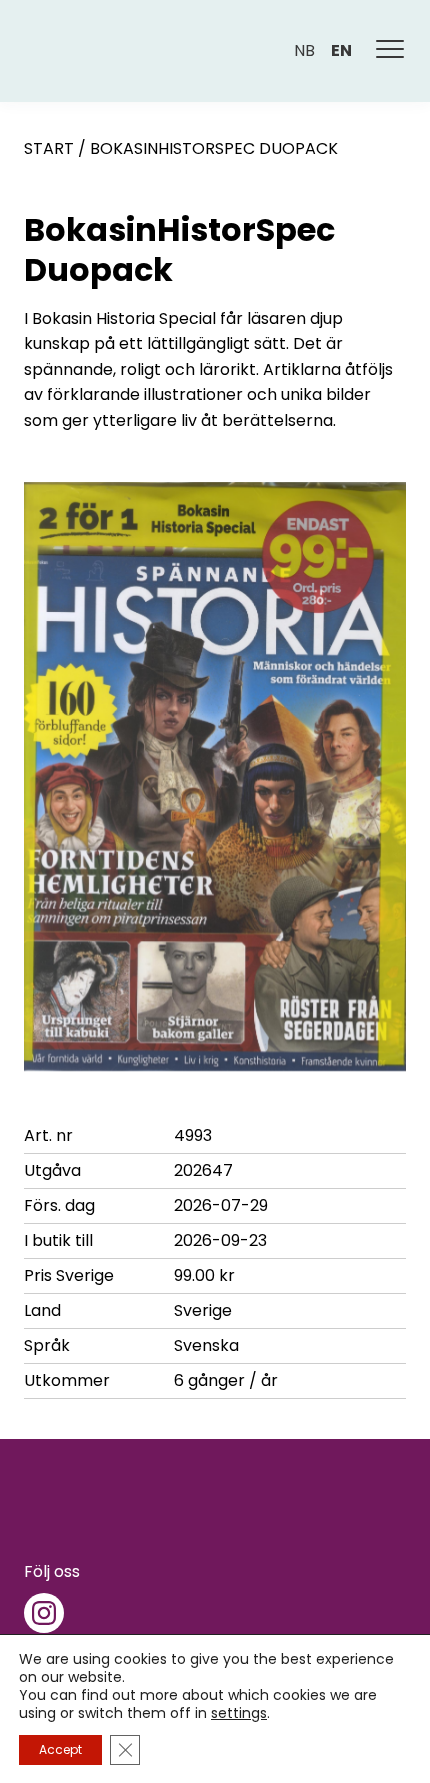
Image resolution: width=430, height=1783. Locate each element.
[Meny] (391, 51)
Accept (60, 1749)
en (341, 50)
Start (49, 148)
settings (239, 1713)
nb (304, 50)
